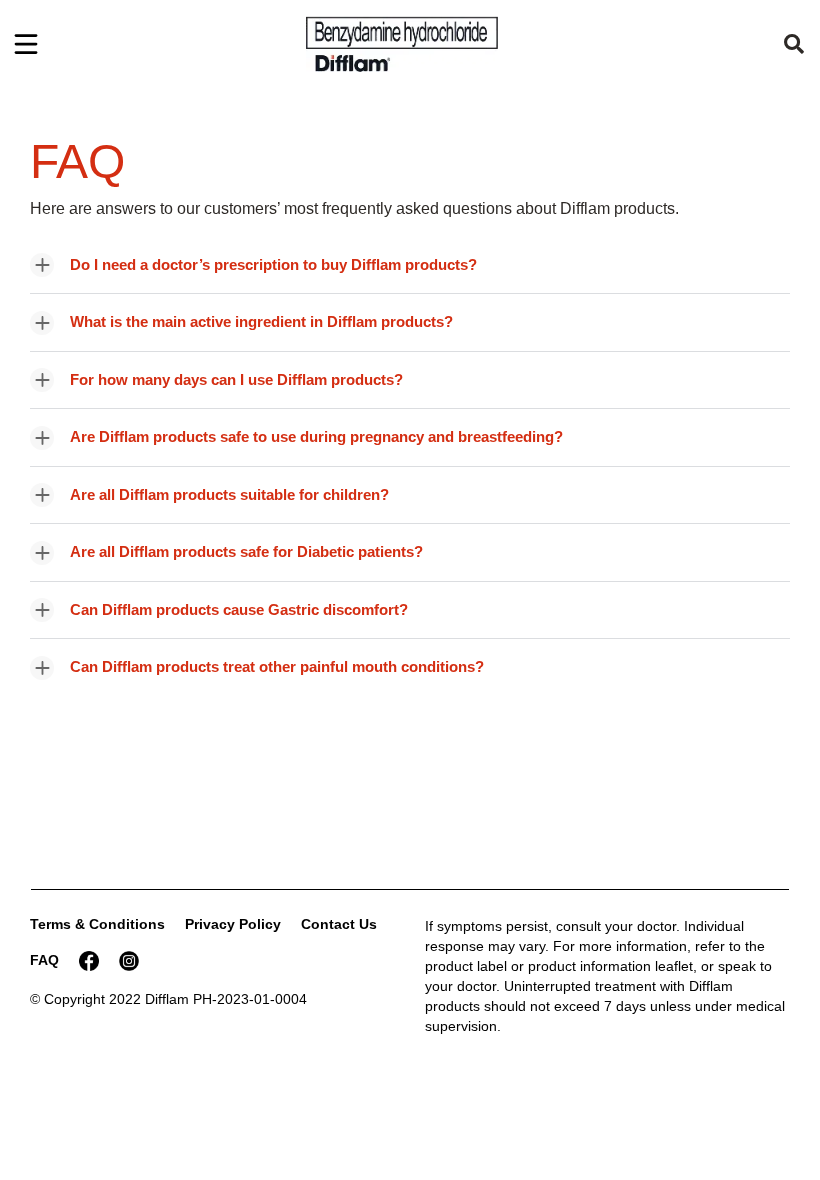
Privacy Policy (233, 924)
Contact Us (339, 924)
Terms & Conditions (97, 924)
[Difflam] (402, 44)
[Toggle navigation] (26, 44)
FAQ (44, 960)
